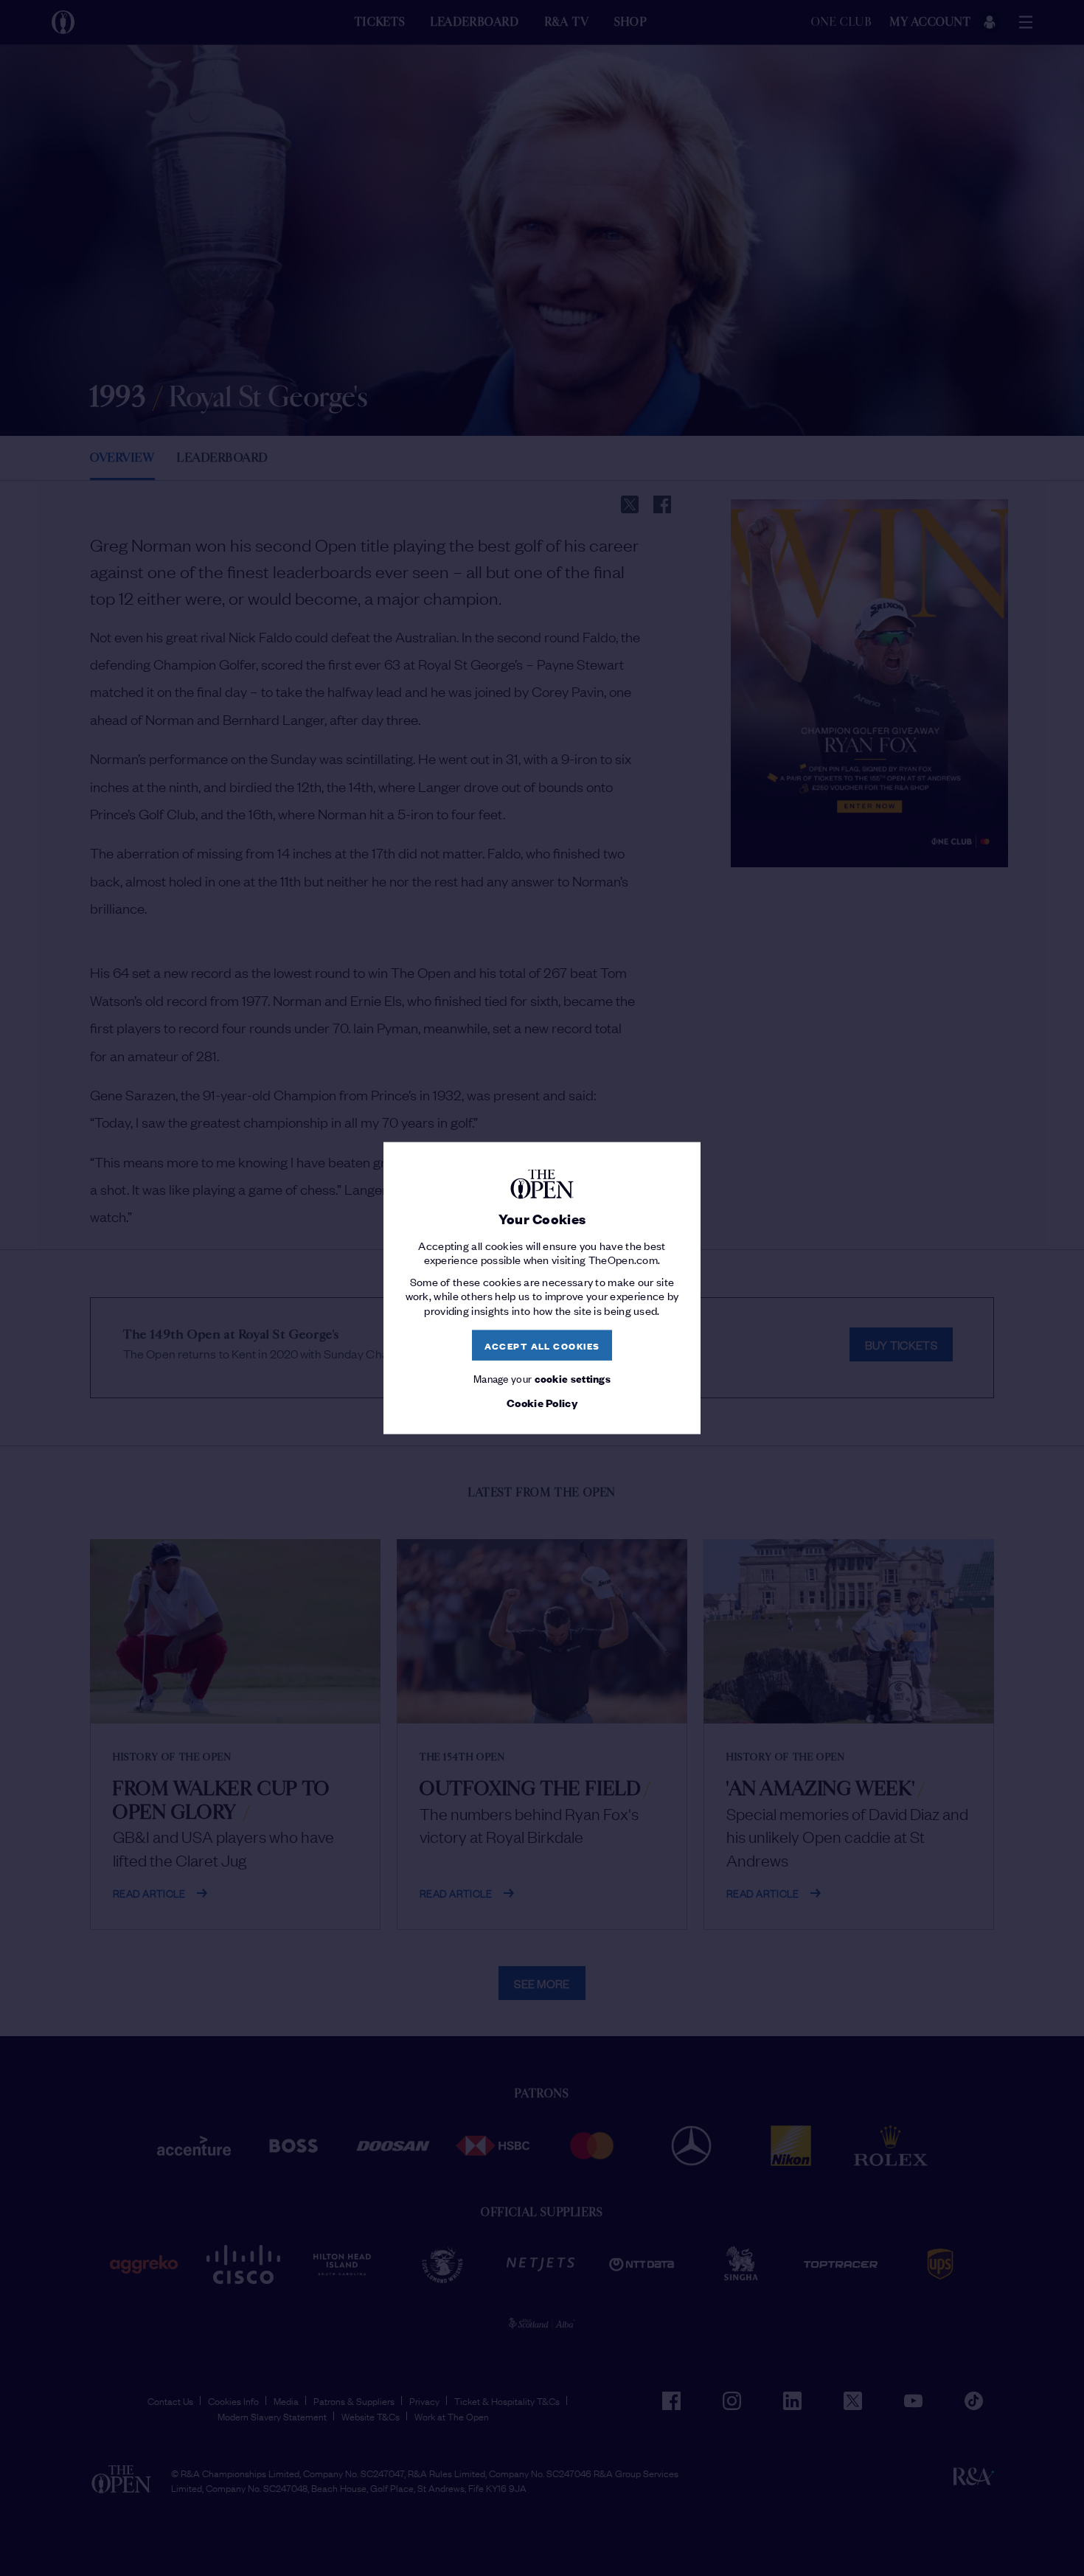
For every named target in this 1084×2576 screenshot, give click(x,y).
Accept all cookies (542, 1345)
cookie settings (573, 1378)
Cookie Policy (542, 1402)
